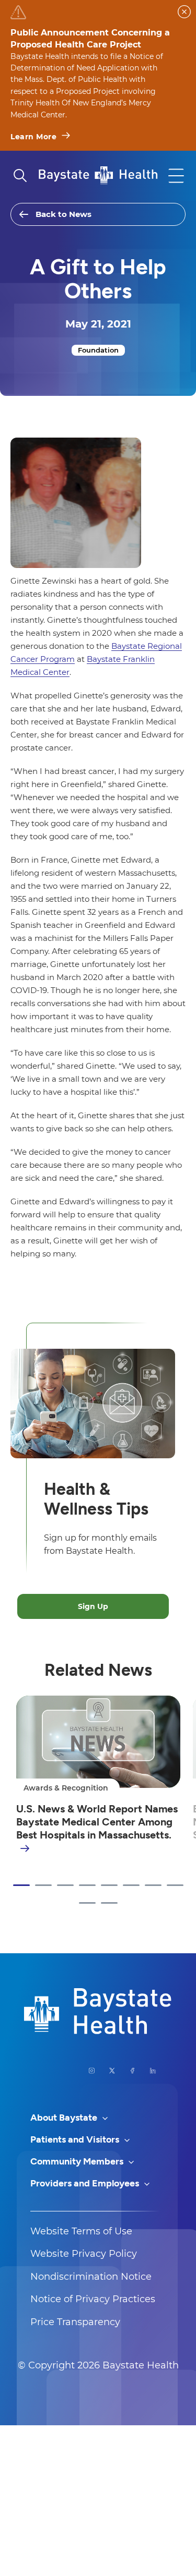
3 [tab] (65, 1885)
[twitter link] (112, 2071)
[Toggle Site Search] (20, 176)
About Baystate (65, 2118)
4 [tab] (87, 1885)
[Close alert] (184, 12)
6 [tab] (131, 1885)
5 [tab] (109, 1885)
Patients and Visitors (76, 2139)
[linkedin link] (153, 2071)
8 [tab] (175, 1885)
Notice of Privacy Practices (93, 2299)
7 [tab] (153, 1885)
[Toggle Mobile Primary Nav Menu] (176, 176)
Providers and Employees (86, 2183)
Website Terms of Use (81, 2231)
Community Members (78, 2161)
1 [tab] (21, 1885)
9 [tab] (87, 1903)
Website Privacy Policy (84, 2254)
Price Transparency (75, 2322)
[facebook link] (132, 2071)
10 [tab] (109, 1903)
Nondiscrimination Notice (91, 2277)
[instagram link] (92, 2071)
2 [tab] (43, 1885)
